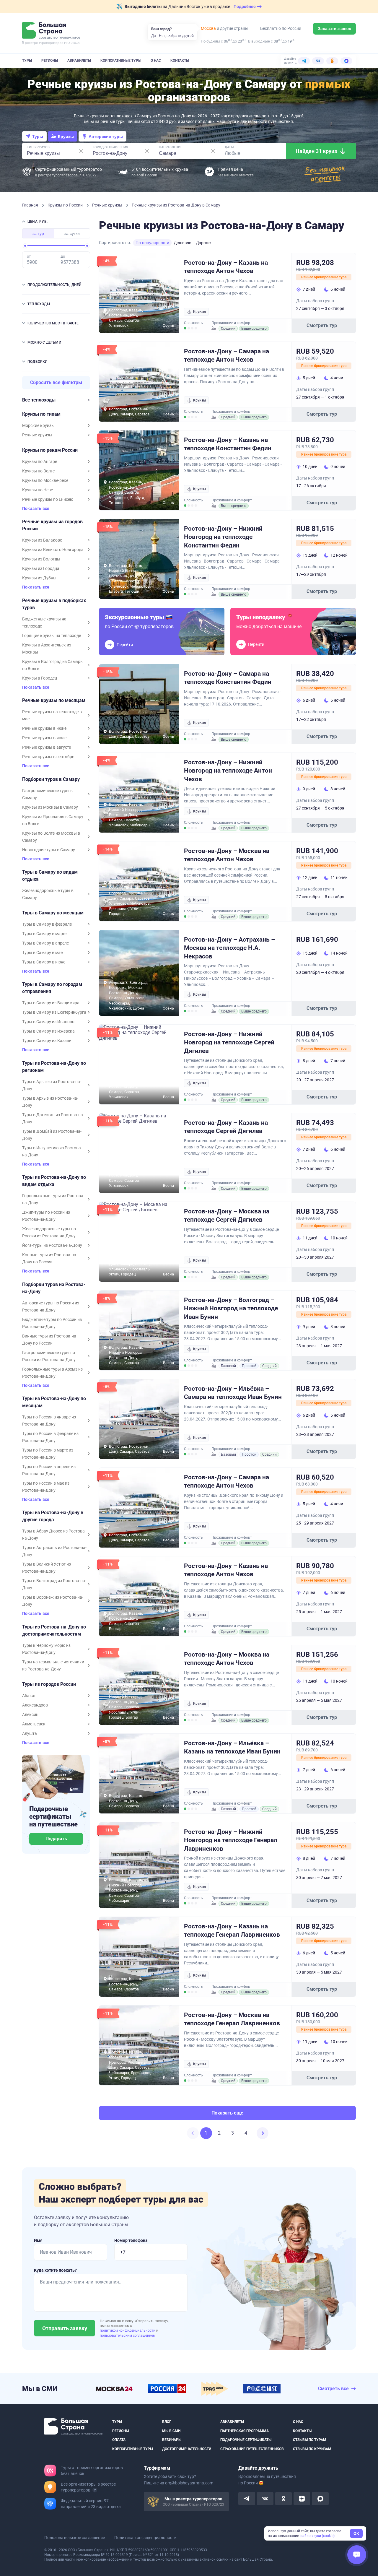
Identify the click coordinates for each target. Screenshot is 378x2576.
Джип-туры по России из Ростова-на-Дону (46, 1216)
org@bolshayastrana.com (189, 2483)
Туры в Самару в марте (44, 934)
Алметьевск (34, 1724)
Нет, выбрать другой (176, 36)
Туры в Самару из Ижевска (48, 1031)
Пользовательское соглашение (75, 2538)
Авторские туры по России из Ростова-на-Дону (51, 1306)
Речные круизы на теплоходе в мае (52, 715)
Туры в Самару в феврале (47, 924)
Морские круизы (38, 425)
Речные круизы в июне (44, 728)
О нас (156, 61)
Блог (167, 2422)
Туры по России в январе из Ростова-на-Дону (49, 1421)
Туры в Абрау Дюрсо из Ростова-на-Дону (54, 1535)
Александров (35, 1705)
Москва (208, 28)
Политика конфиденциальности (145, 2538)
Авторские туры (106, 136)
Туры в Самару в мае (42, 953)
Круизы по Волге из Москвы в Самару (51, 837)
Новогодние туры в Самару (49, 850)
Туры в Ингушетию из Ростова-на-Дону (52, 1151)
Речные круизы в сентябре (48, 757)
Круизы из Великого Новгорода (53, 550)
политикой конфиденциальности (128, 2330)
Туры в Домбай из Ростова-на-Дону (52, 1135)
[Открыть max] (320, 2499)
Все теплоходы (39, 400)
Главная (31, 205)
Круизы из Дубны (39, 578)
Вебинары (172, 2440)
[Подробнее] (95, 2490)
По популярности (152, 243)
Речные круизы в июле (44, 738)
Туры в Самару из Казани (47, 1041)
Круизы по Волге (38, 471)
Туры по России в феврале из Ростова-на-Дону (50, 1437)
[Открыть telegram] (247, 2499)
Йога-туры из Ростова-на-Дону (52, 1245)
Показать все (36, 509)
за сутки (72, 233)
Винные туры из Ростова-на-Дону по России (50, 1340)
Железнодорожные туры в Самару (48, 894)
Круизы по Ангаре (40, 461)
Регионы (50, 61)
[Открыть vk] (265, 2499)
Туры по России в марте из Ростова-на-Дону (48, 1454)
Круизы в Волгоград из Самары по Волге (53, 665)
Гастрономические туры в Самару (47, 794)
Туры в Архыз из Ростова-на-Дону (50, 1102)
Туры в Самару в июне (44, 962)
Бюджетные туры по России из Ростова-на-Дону (52, 1323)
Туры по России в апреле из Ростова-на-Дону (49, 1470)
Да (154, 36)
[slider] (25, 246)
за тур (38, 233)
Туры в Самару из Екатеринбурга (54, 1012)
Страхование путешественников (252, 2449)
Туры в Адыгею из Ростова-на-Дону (52, 1085)
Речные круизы (108, 205)
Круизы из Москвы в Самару (50, 807)
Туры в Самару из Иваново (48, 1022)
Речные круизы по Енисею (48, 499)
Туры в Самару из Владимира (51, 1003)
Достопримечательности (187, 2449)
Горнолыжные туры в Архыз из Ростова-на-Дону (52, 1373)
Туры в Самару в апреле (45, 943)
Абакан (29, 1696)
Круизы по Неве (38, 490)
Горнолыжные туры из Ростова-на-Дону (53, 1199)
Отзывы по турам (310, 2440)
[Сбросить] (81, 151)
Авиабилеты (79, 61)
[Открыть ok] (283, 2499)
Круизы (66, 136)
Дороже (203, 243)
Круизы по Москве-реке (45, 480)
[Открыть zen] (302, 2499)
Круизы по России (66, 205)
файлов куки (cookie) (317, 2536)
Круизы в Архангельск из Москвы (47, 649)
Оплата (119, 2440)
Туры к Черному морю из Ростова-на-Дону (46, 1649)
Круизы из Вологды (41, 559)
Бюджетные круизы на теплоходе (44, 623)
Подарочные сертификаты (246, 2440)
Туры (27, 61)
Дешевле (183, 243)
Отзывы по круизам (312, 2449)
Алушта (30, 1733)
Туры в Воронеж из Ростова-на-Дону (53, 1601)
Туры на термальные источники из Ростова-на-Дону (53, 1665)
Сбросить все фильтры (56, 382)
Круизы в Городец (40, 678)
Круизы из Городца (41, 568)
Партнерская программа (245, 2431)
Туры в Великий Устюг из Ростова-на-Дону (47, 1568)
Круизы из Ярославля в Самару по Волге (53, 820)
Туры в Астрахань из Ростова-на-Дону (54, 1551)
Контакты (180, 61)
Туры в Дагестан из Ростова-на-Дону (53, 1118)
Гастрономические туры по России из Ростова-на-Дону (49, 1356)
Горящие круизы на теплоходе (52, 636)
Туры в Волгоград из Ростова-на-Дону (54, 1584)
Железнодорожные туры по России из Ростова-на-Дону (49, 1232)
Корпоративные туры (121, 61)
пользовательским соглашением (128, 2336)
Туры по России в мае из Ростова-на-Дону (46, 1487)
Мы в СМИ (171, 2431)
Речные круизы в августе (47, 747)
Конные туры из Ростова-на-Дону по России (50, 1258)
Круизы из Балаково (42, 540)
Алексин (30, 1714)
